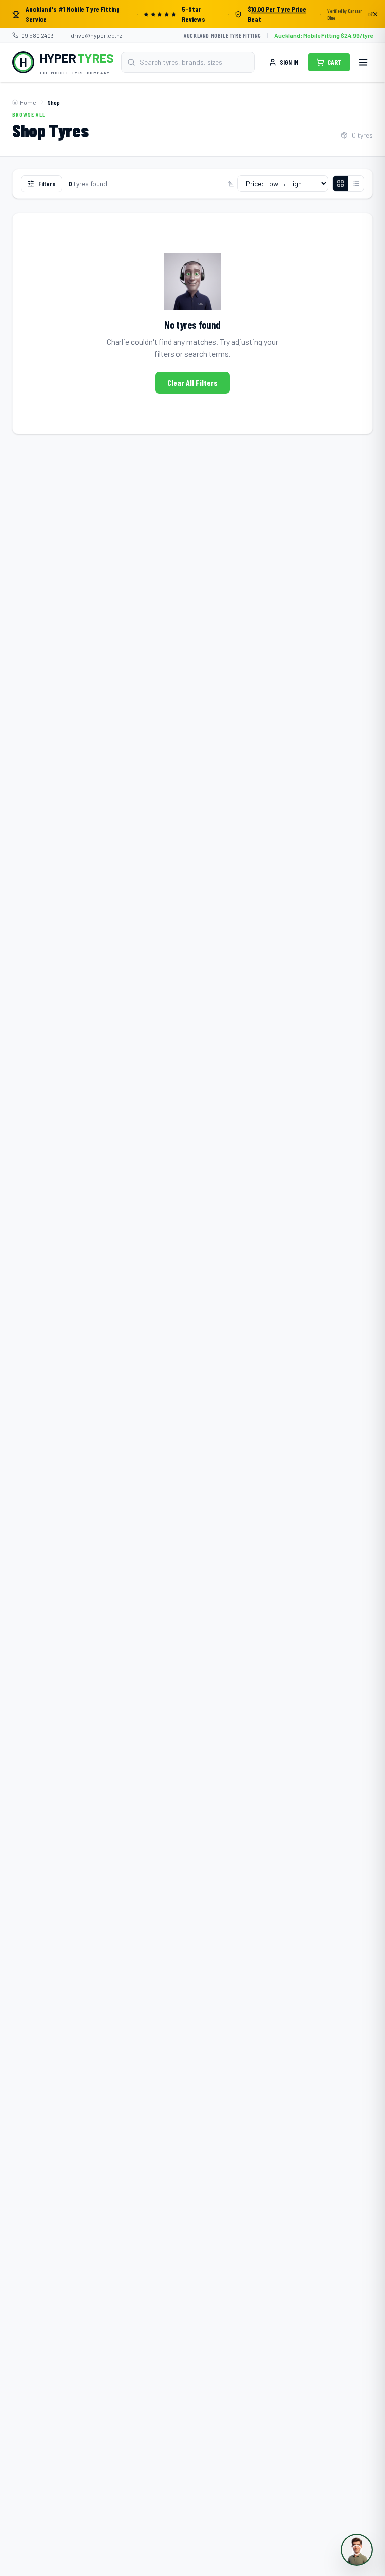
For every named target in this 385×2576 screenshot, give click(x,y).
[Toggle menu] (363, 62)
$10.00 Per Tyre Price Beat (277, 14)
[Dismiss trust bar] (375, 14)
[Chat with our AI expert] (357, 2550)
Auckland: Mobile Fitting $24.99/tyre (324, 35)
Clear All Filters (192, 382)
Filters (47, 184)
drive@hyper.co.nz (97, 35)
